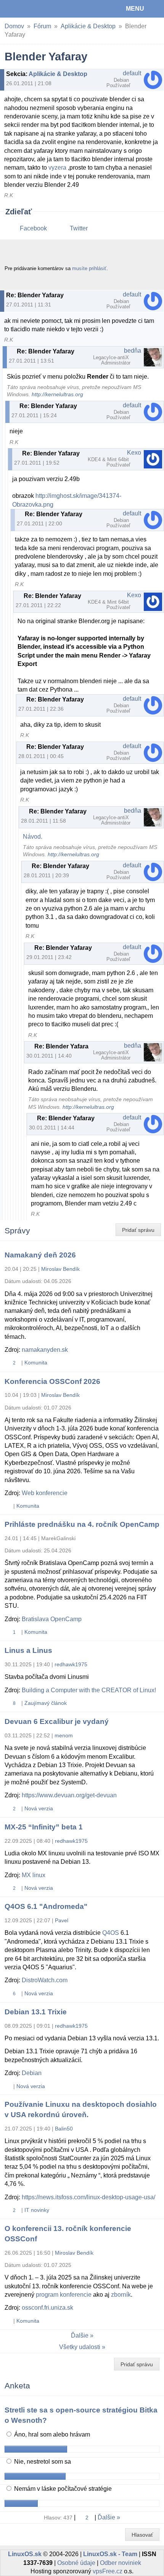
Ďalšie (80, 2335)
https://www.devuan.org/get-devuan (69, 1795)
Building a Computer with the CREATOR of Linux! (89, 1690)
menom (64, 1735)
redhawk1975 (71, 1664)
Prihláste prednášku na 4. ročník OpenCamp (82, 1524)
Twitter (79, 228)
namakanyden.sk (45, 1350)
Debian (32, 2073)
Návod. (33, 837)
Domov (14, 26)
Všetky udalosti (80, 2347)
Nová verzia (39, 1808)
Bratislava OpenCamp (52, 1619)
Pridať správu (138, 1230)
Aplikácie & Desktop (88, 26)
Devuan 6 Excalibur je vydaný (57, 1721)
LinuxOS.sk (31, 9)
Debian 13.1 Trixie (36, 2012)
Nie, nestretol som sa (42, 2462)
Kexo (134, 453)
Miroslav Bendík (60, 1269)
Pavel (62, 1920)
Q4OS (111, 1933)
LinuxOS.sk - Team (110, 2554)
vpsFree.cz (108, 2571)
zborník (121, 2295)
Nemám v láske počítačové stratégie (62, 2489)
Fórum (42, 26)
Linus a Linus (28, 1650)
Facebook (33, 228)
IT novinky (37, 2210)
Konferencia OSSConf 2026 (52, 1381)
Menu (135, 9)
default (132, 73)
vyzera (57, 168)
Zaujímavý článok (46, 1703)
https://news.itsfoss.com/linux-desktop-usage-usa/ (88, 2197)
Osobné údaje (76, 2563)
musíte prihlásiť (89, 268)
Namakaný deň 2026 (40, 1255)
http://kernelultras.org (57, 395)
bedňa (133, 351)
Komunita (36, 1363)
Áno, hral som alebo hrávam (51, 2434)
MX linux (34, 1875)
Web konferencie (45, 1493)
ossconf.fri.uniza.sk (47, 2308)
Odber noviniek (121, 2563)
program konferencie (64, 2295)
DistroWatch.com (45, 1980)
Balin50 (64, 2129)
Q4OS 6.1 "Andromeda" (46, 1906)
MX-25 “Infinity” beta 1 (44, 1827)
